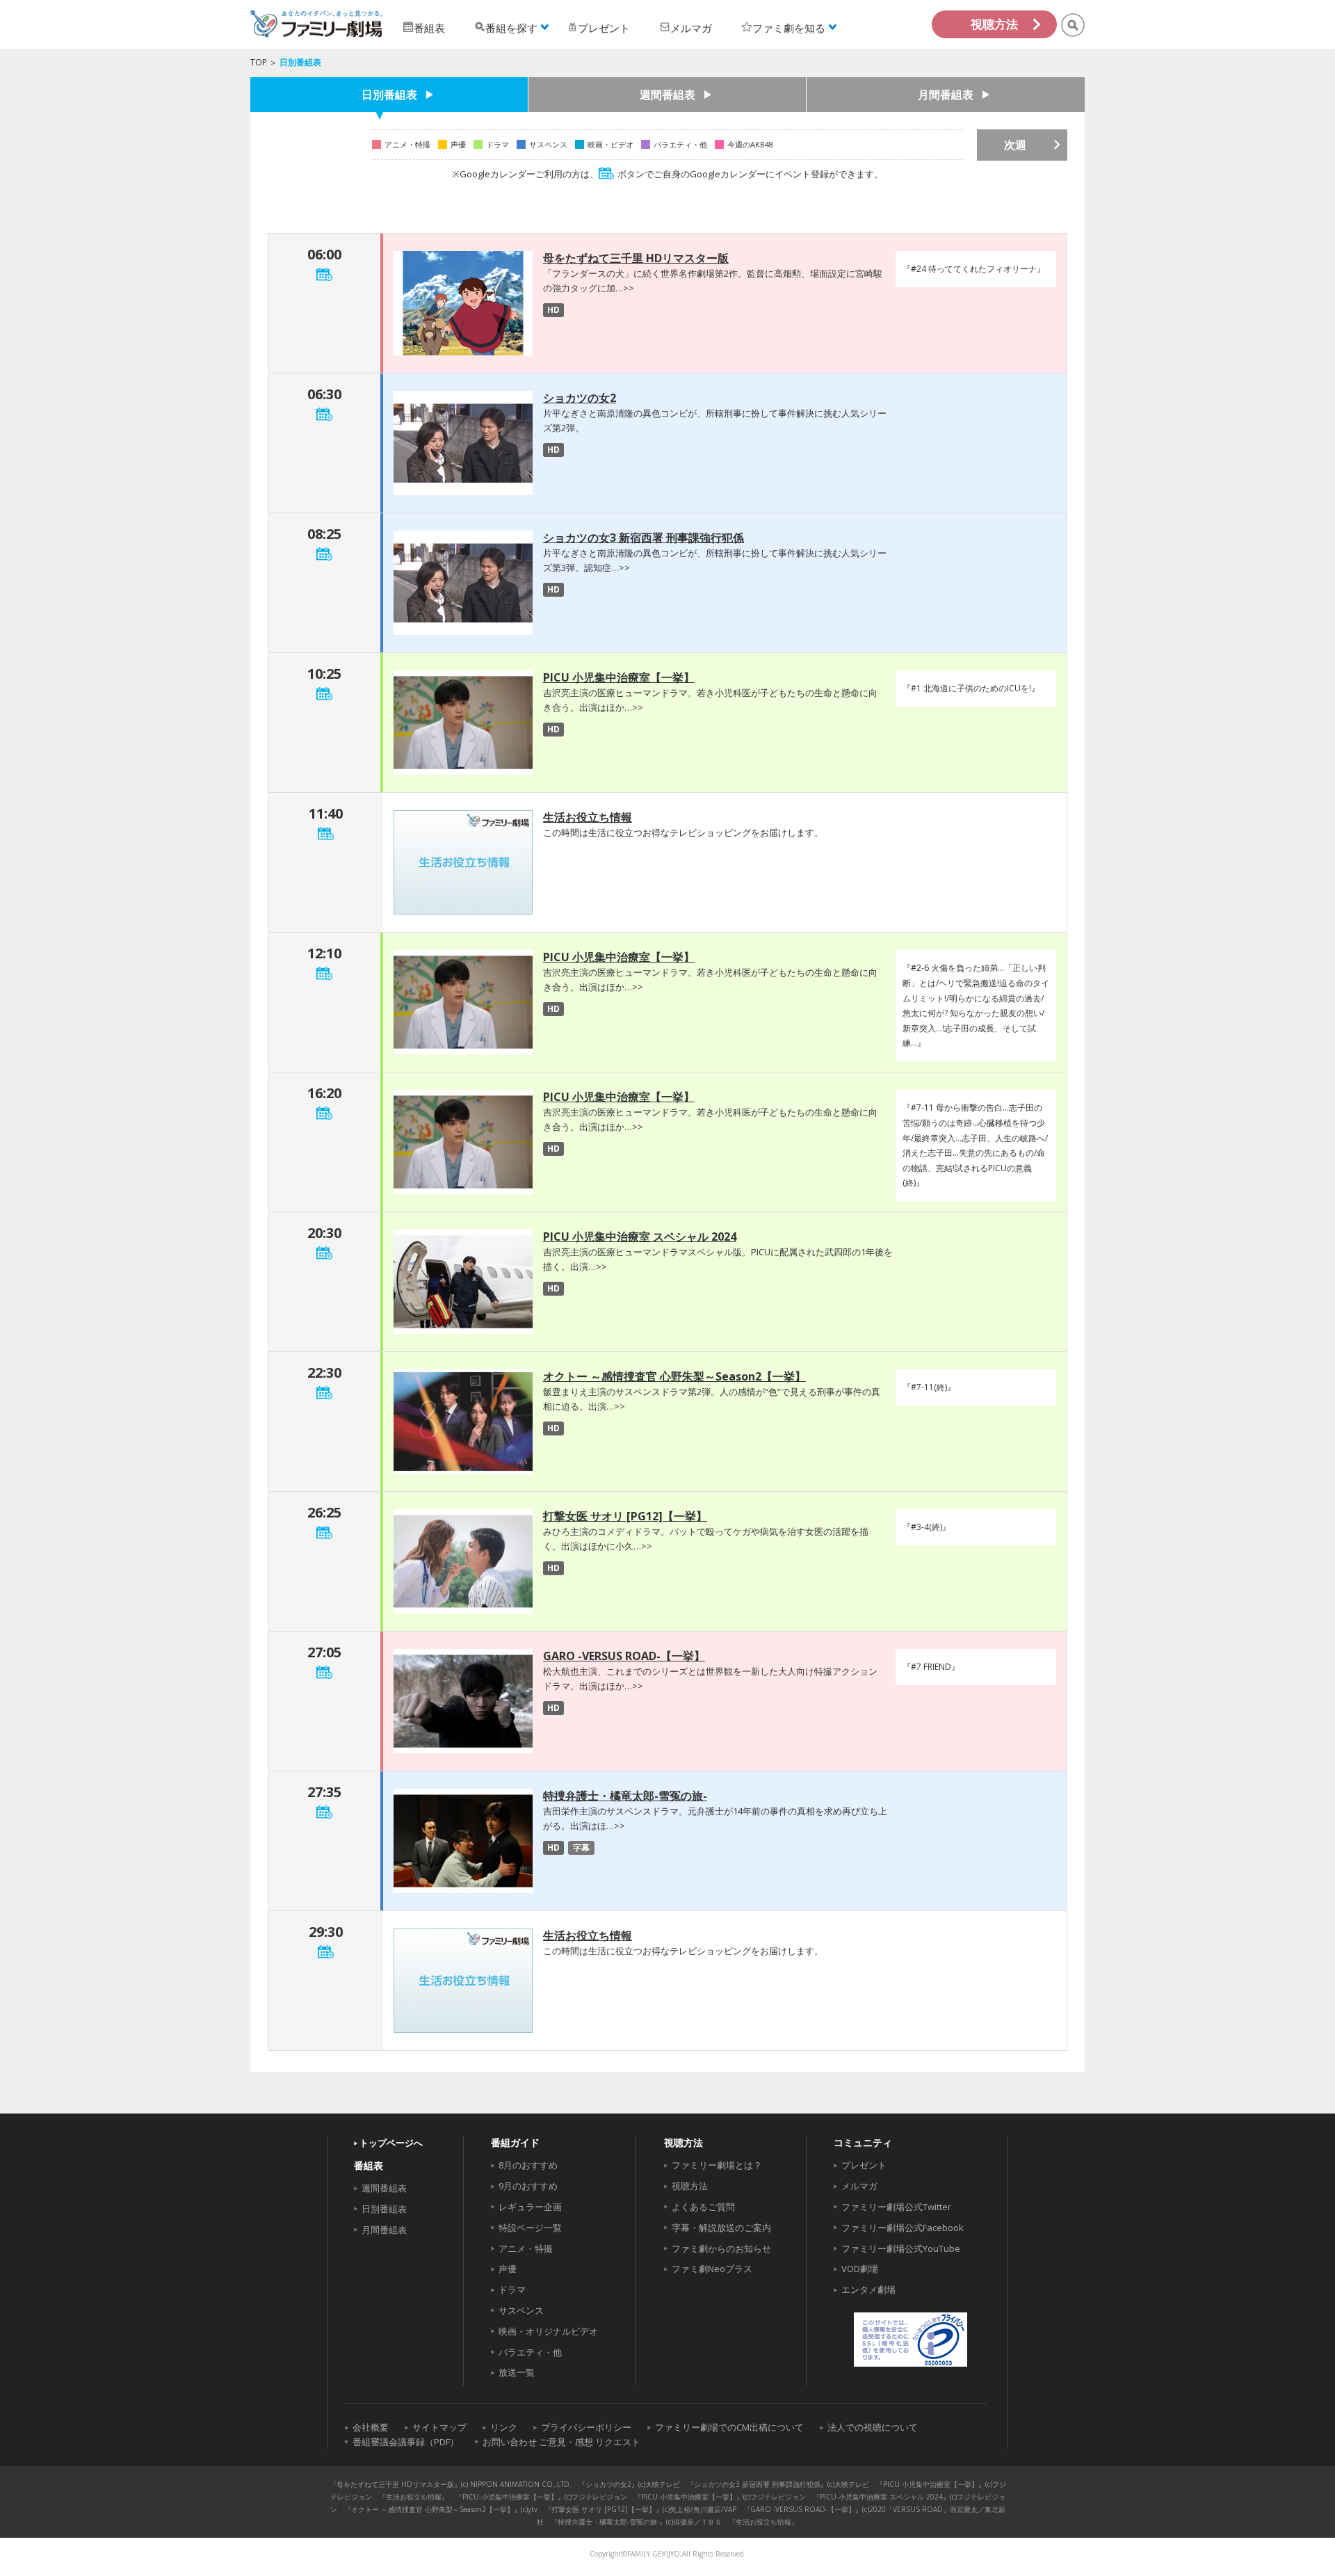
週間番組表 (667, 95)
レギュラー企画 (530, 2207)
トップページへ (391, 2143)
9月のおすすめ (528, 2186)
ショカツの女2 (580, 398)
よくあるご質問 (703, 2207)
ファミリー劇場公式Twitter (896, 2207)
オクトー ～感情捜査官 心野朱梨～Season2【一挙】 (674, 1376)
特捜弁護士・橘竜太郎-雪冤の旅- (625, 1796)
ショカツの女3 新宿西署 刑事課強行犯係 (644, 538)
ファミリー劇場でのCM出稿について (729, 2427)
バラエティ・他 (530, 2352)
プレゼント (864, 2165)
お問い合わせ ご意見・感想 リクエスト (561, 2442)
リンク (504, 2427)
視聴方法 (994, 24)
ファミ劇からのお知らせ (721, 2248)
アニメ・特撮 (526, 2248)
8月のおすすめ (528, 2165)
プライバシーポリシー (586, 2427)
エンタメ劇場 (868, 2289)
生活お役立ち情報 (588, 817)
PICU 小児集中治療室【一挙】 (619, 677)
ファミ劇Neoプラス (712, 2269)
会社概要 (371, 2427)
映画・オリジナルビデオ (548, 2331)
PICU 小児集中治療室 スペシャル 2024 (640, 1237)
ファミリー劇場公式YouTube (901, 2248)
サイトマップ (439, 2427)
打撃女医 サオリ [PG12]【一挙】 (625, 1516)
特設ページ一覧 (530, 2228)
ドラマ (512, 2289)
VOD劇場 (860, 2269)
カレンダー (324, 274)
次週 (1015, 145)
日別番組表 (389, 95)
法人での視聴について (873, 2427)
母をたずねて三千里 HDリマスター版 (636, 258)
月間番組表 (946, 95)
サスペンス (521, 2310)
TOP (259, 62)
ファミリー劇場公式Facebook (903, 2228)
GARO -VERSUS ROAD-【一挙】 (624, 1656)
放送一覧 (517, 2372)
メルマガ (859, 2186)
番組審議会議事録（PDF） (406, 2442)
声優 (508, 2269)
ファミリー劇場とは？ (717, 2165)
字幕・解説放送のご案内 (721, 2228)
